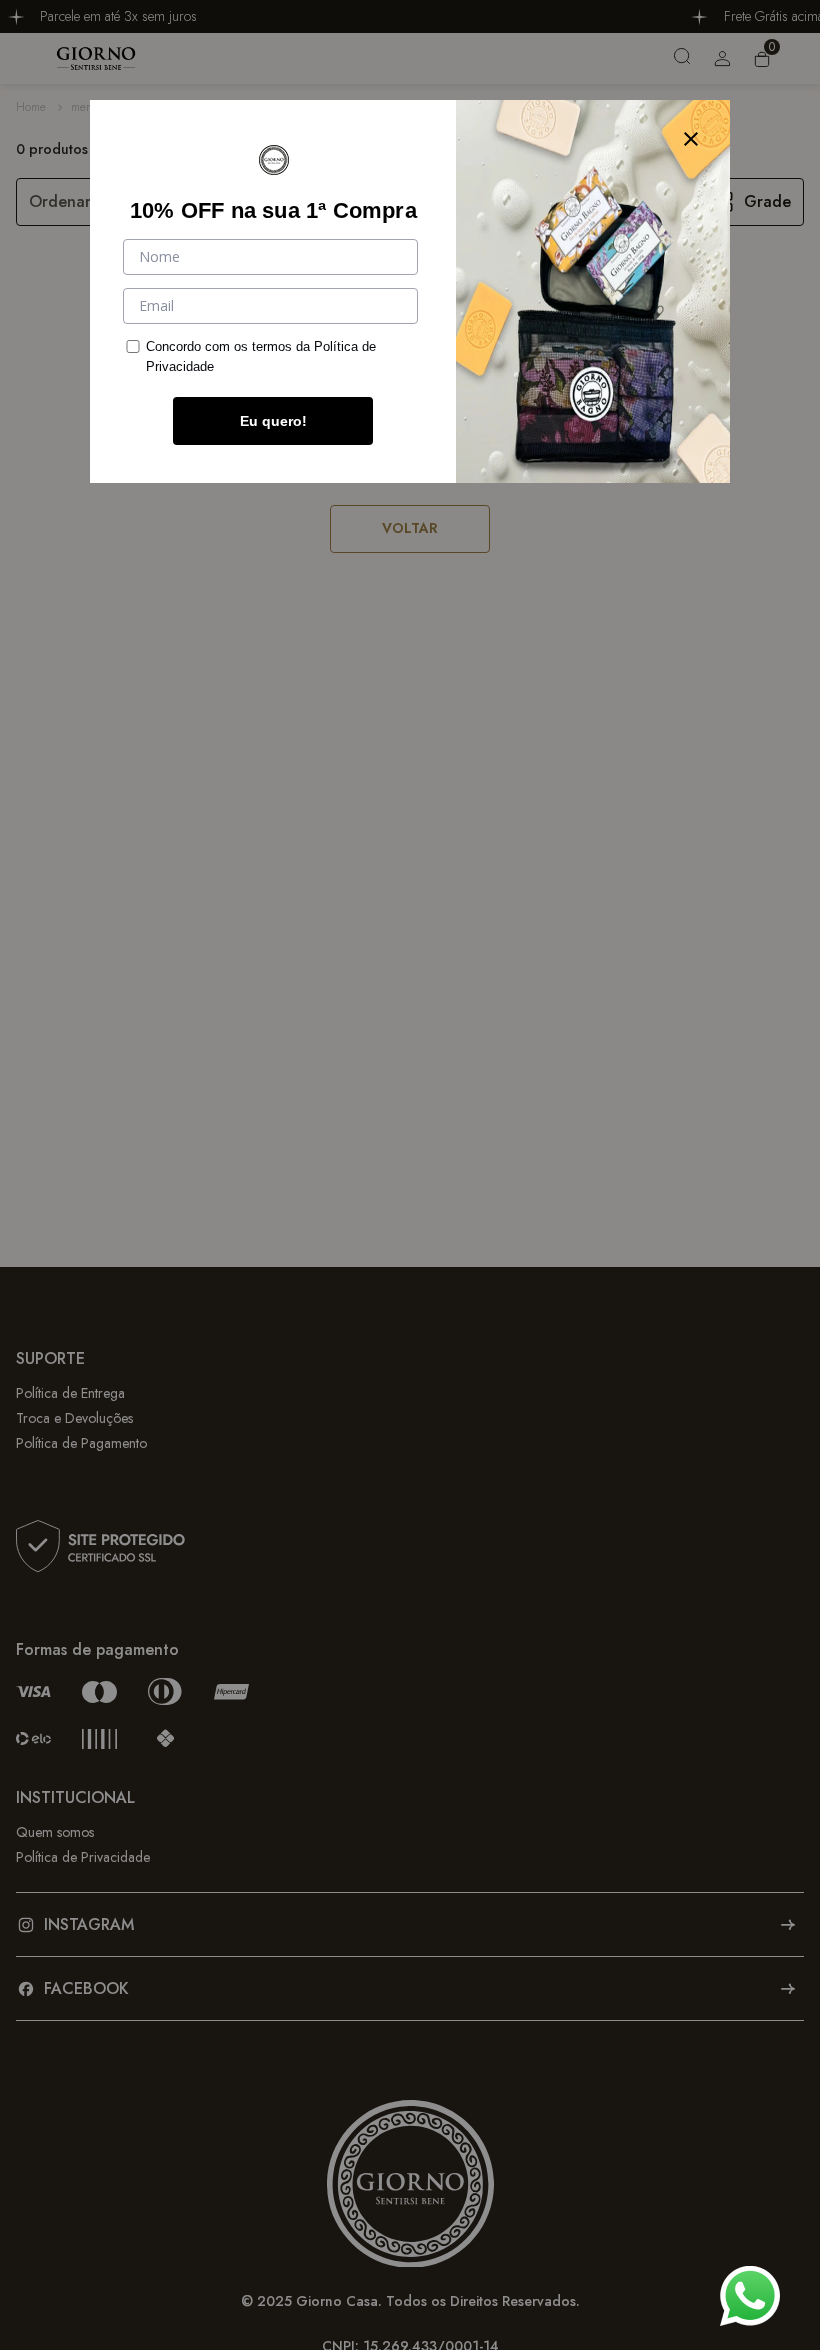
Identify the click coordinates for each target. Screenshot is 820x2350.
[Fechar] (691, 139)
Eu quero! (273, 421)
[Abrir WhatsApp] (750, 2296)
